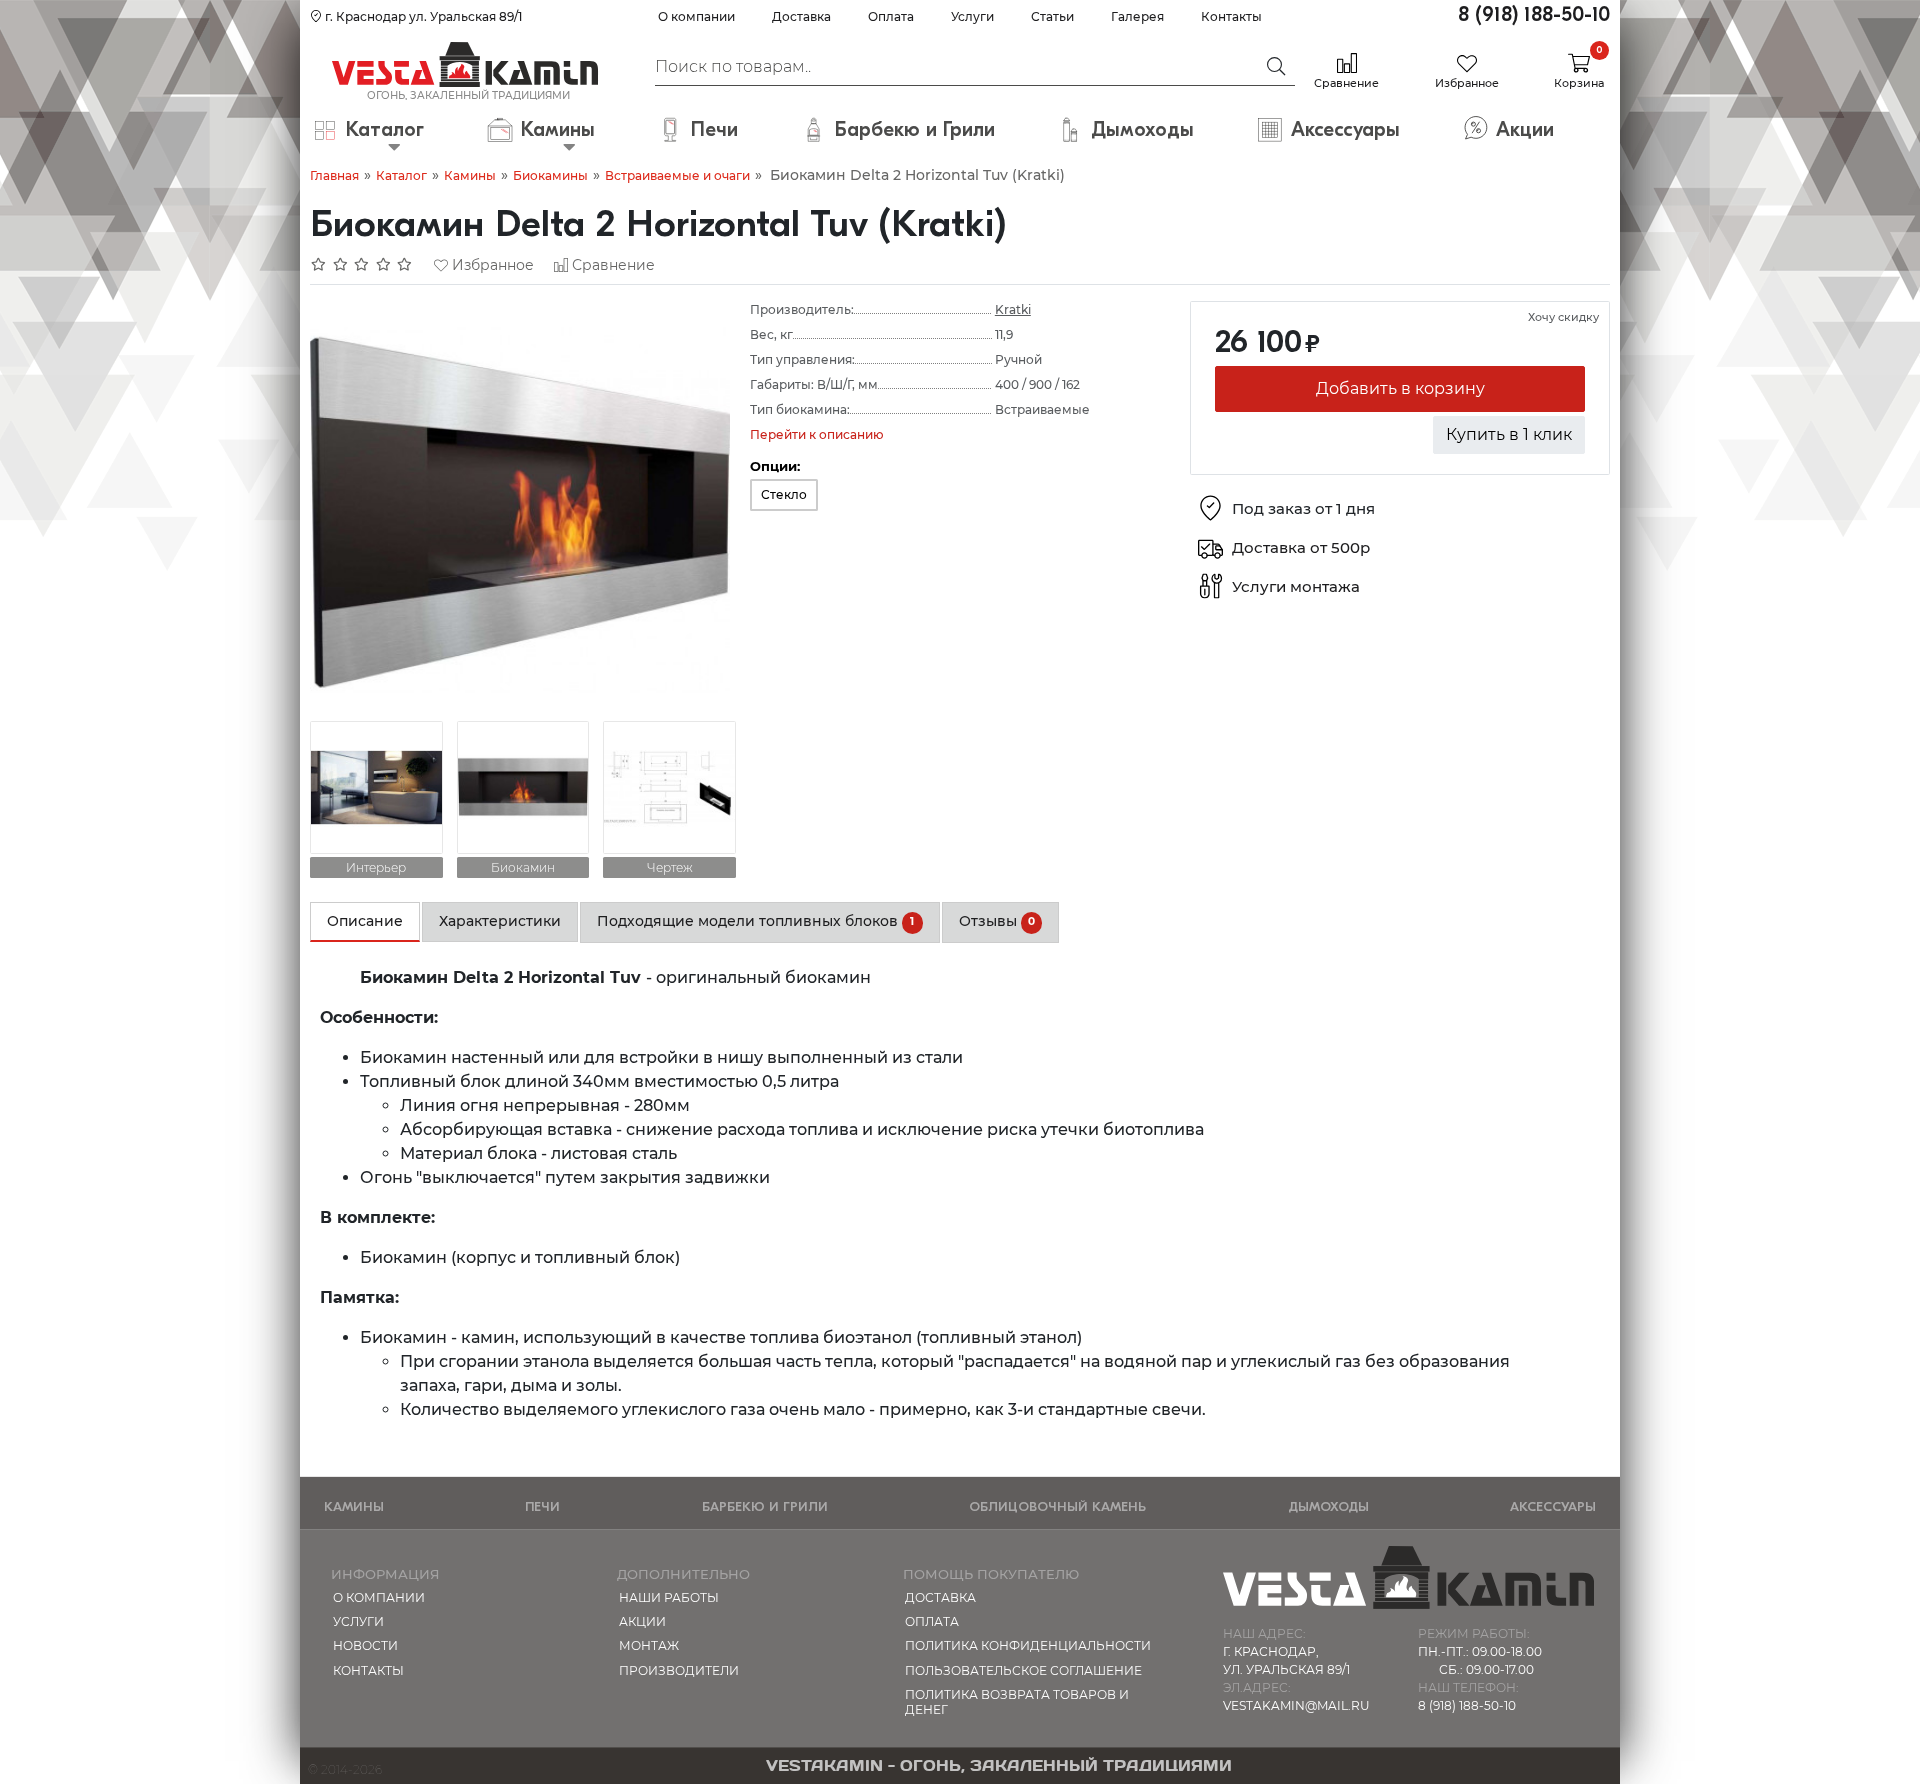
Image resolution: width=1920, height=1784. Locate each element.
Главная (334, 175)
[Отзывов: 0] (362, 265)
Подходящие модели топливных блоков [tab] (755, 921)
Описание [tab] (365, 921)
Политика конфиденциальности (1028, 1645)
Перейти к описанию (817, 434)
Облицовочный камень (1057, 1506)
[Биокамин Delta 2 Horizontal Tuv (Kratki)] (520, 509)
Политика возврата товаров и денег (1017, 1701)
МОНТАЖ (649, 1645)
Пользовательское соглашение (1023, 1670)
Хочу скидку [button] (1563, 317)
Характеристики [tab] (500, 921)
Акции (642, 1621)
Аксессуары (1553, 1506)
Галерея (1137, 16)
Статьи (1052, 16)
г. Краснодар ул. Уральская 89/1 (422, 16)
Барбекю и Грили (765, 1506)
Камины (470, 175)
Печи (542, 1506)
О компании (696, 16)
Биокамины (550, 175)
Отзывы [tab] (997, 921)
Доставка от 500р (1301, 548)
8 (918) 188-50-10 (1534, 14)
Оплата (891, 16)
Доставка (801, 16)
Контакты (1231, 16)
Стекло (784, 494)
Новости (365, 1645)
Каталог (401, 175)
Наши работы (669, 1597)
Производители (679, 1670)
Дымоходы (1328, 1506)
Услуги (972, 16)
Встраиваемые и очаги (677, 175)
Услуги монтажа (1296, 587)
